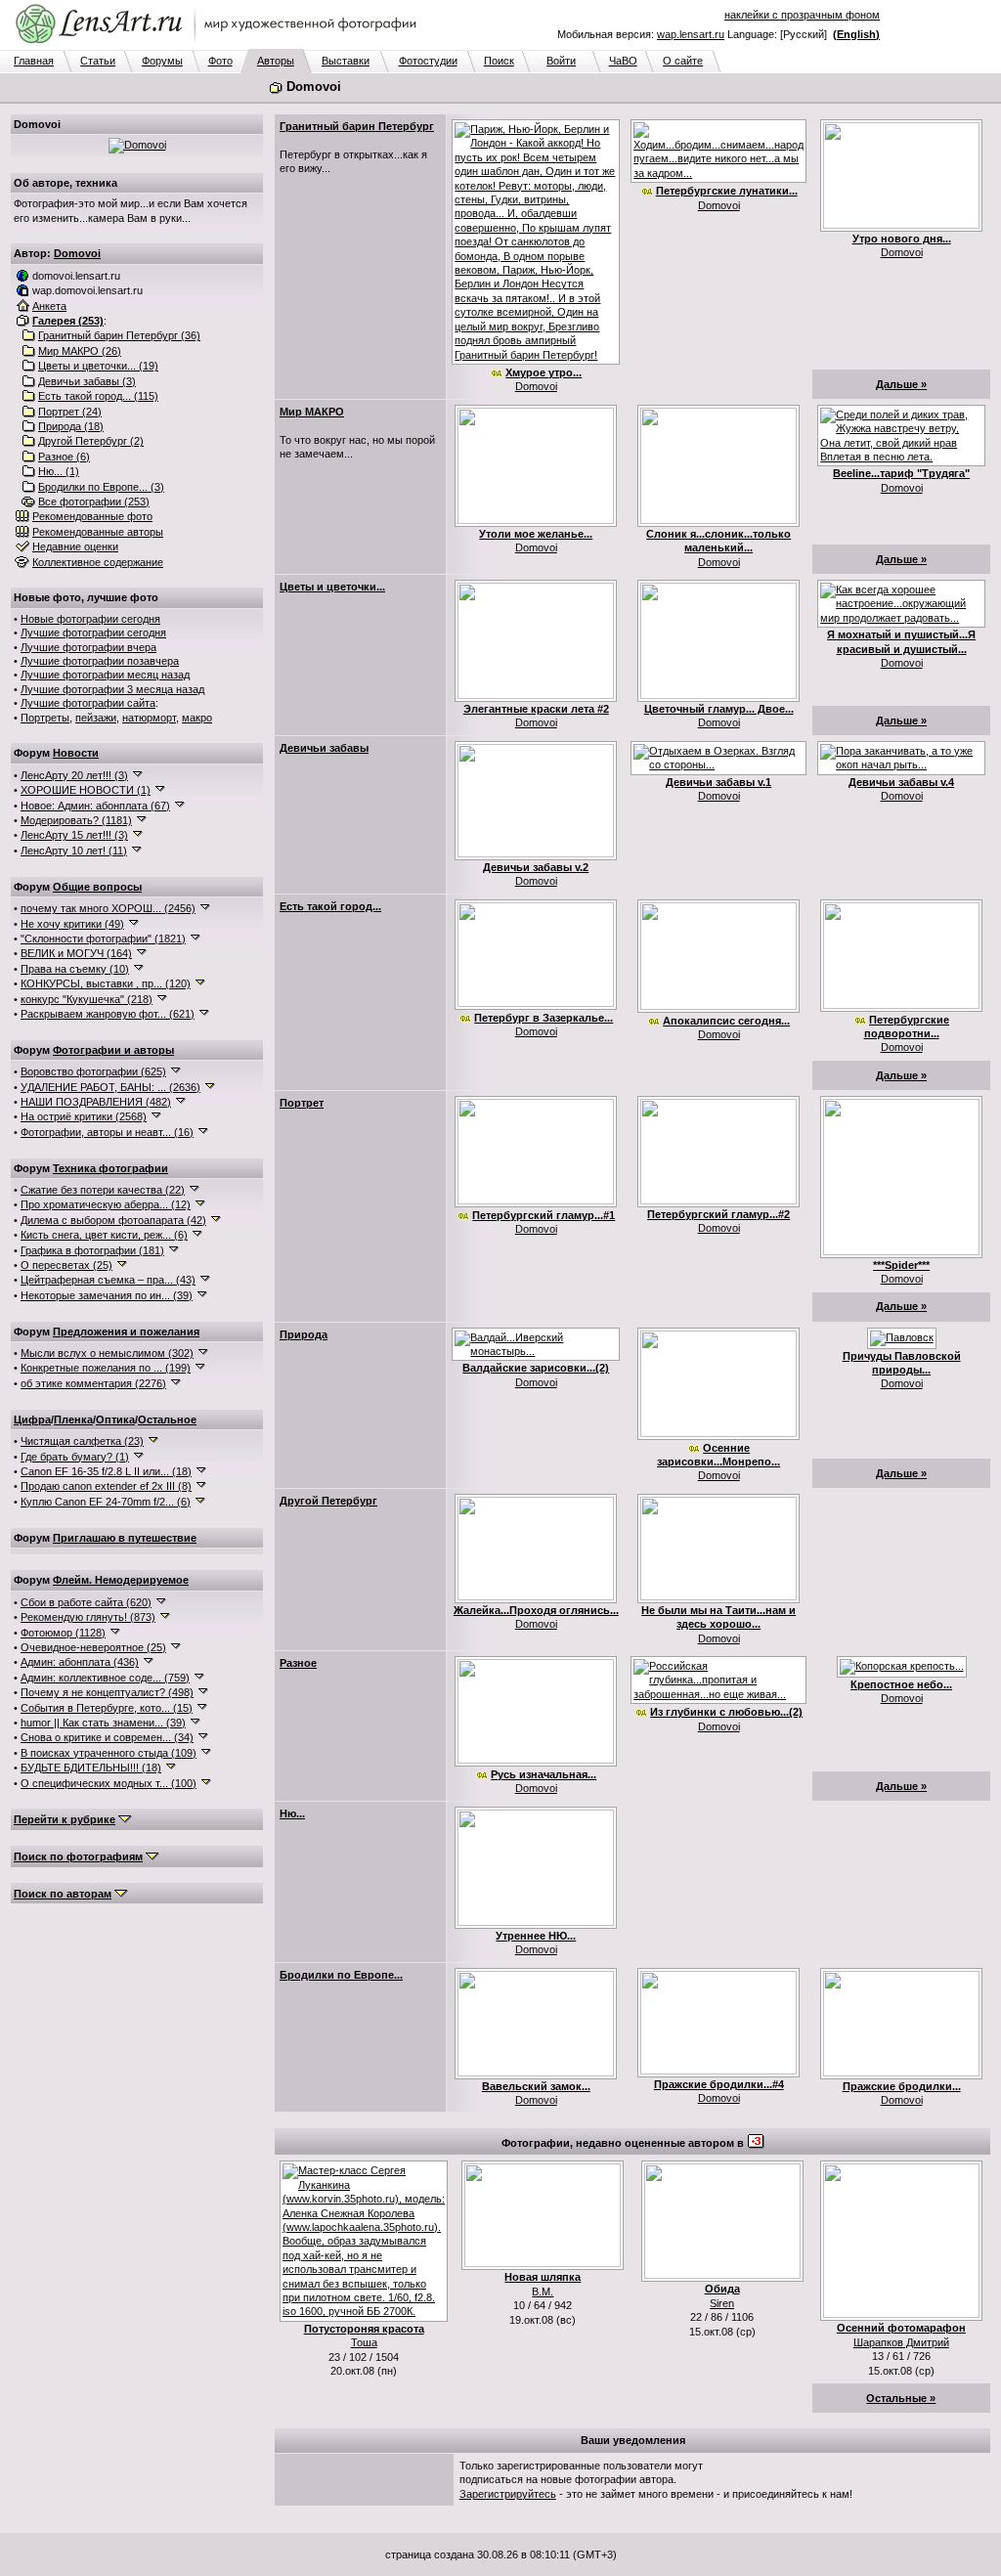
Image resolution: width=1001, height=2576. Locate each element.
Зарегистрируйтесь (508, 2494)
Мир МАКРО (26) (80, 351)
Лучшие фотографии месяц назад (105, 675)
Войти (561, 61)
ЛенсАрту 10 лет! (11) (74, 851)
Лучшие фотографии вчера (88, 647)
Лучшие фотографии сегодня (93, 633)
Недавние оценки (75, 546)
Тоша (364, 2342)
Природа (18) (71, 426)
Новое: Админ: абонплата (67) (95, 806)
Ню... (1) (59, 471)
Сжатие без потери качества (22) (103, 1190)
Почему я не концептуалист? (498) (107, 1692)
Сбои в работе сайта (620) (86, 1602)
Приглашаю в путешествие (125, 1538)
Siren (722, 2303)
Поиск (499, 61)
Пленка (73, 1419)
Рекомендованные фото (92, 516)
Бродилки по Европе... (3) (101, 487)
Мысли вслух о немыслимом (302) (107, 1353)
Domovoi (77, 253)
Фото (220, 61)
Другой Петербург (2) (91, 441)
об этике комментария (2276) (93, 1383)
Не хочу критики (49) (72, 924)
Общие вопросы (97, 887)
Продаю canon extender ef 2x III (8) (106, 1486)
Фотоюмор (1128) (63, 1633)
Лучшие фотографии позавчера (100, 661)
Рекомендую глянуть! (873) (88, 1617)
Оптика (115, 1419)
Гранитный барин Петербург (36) (119, 335)
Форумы (162, 61)
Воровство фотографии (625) (93, 1071)
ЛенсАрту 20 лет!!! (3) (74, 775)
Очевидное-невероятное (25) (93, 1647)
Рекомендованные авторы (98, 532)
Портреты (45, 718)
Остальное (167, 1419)
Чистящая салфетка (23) (82, 1441)
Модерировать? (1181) (76, 820)
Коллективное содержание (98, 562)
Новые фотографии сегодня (90, 619)
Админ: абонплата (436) (80, 1662)
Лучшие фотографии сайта (88, 703)
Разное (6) (64, 457)
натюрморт (149, 718)
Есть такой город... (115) (98, 396)
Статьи (98, 61)
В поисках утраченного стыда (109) (109, 1753)
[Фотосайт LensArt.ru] (220, 45)
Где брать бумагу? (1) (75, 1457)
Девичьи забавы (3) (87, 381)
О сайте (683, 61)
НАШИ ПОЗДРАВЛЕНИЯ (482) (96, 1102)
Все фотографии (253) (94, 502)
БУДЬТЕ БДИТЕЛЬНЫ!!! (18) (91, 1768)
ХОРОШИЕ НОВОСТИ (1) (86, 790)
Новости (76, 753)
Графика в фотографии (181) (92, 1250)
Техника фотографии (110, 1168)
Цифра (32, 1419)
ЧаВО (623, 61)
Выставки (346, 61)
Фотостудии (428, 61)
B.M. (543, 2292)
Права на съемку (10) (75, 969)
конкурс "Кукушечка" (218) (87, 999)
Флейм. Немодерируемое (121, 1580)
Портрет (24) (70, 412)
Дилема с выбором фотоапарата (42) (113, 1220)
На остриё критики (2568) (84, 1116)
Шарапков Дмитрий (901, 2342)
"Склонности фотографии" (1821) (103, 939)
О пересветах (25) (66, 1265)
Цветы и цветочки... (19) (98, 366)
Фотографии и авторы (113, 1050)
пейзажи (96, 718)
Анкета (49, 306)
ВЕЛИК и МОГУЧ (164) (76, 953)
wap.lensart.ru (691, 34)
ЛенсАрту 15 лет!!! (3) (74, 835)
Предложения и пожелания (126, 1332)
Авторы (276, 61)
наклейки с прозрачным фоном (802, 15)
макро (197, 718)
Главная (34, 61)
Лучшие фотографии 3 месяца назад (112, 689)
